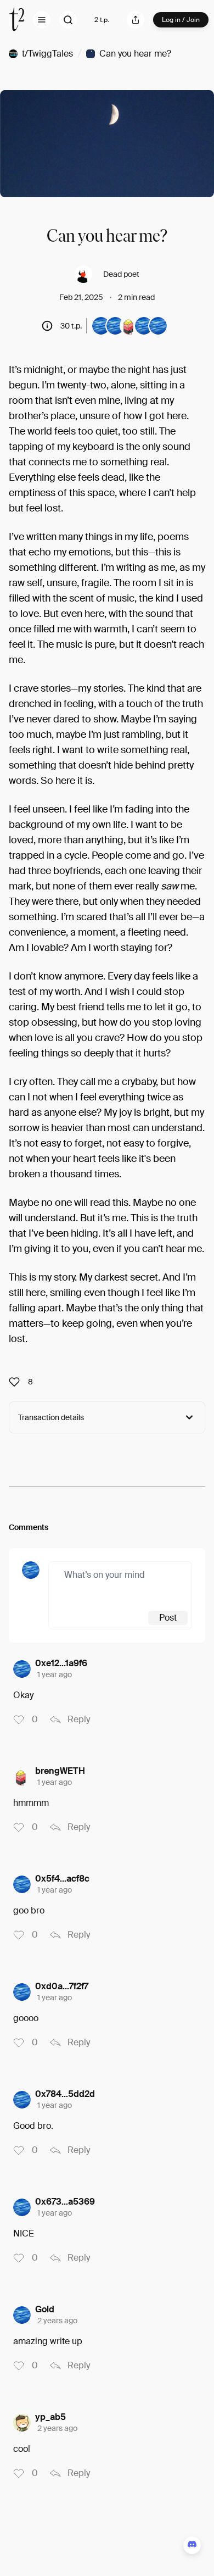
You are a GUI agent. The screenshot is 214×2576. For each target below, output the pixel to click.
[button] (42, 20)
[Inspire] (18, 1382)
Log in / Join (181, 20)
